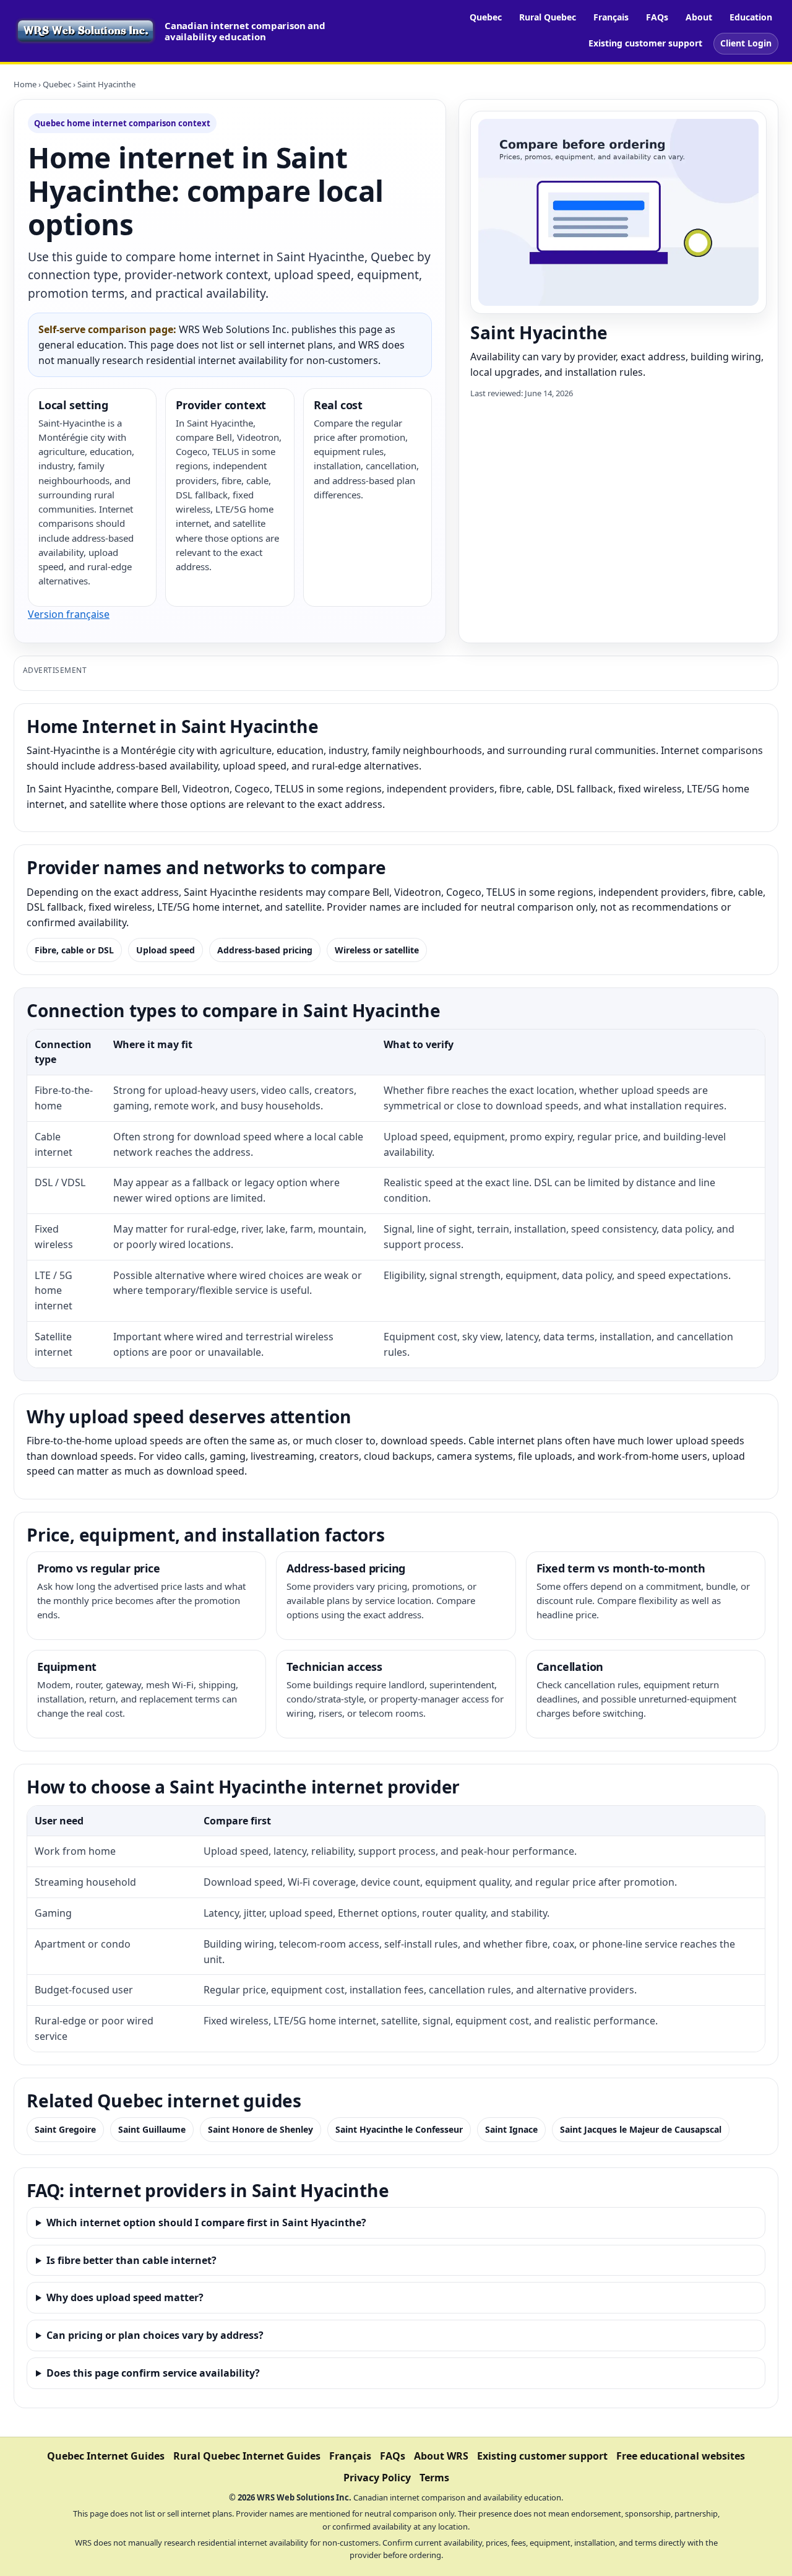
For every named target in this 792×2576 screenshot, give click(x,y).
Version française (69, 614)
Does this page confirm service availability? (153, 2373)
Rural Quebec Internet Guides (247, 2456)
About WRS (441, 2456)
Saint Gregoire (65, 2129)
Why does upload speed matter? (125, 2297)
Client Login (746, 43)
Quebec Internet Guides (106, 2456)
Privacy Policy (377, 2478)
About (699, 17)
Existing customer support (645, 43)
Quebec (486, 17)
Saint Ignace (511, 2129)
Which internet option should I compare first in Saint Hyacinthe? (206, 2223)
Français (611, 17)
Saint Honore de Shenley (260, 2129)
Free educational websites (681, 2456)
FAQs (657, 17)
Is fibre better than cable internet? (131, 2260)
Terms (434, 2478)
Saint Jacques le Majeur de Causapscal (641, 2129)
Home (25, 84)
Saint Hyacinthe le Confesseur (399, 2129)
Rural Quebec (548, 17)
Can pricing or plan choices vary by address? (155, 2335)
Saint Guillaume (152, 2129)
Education (751, 17)
